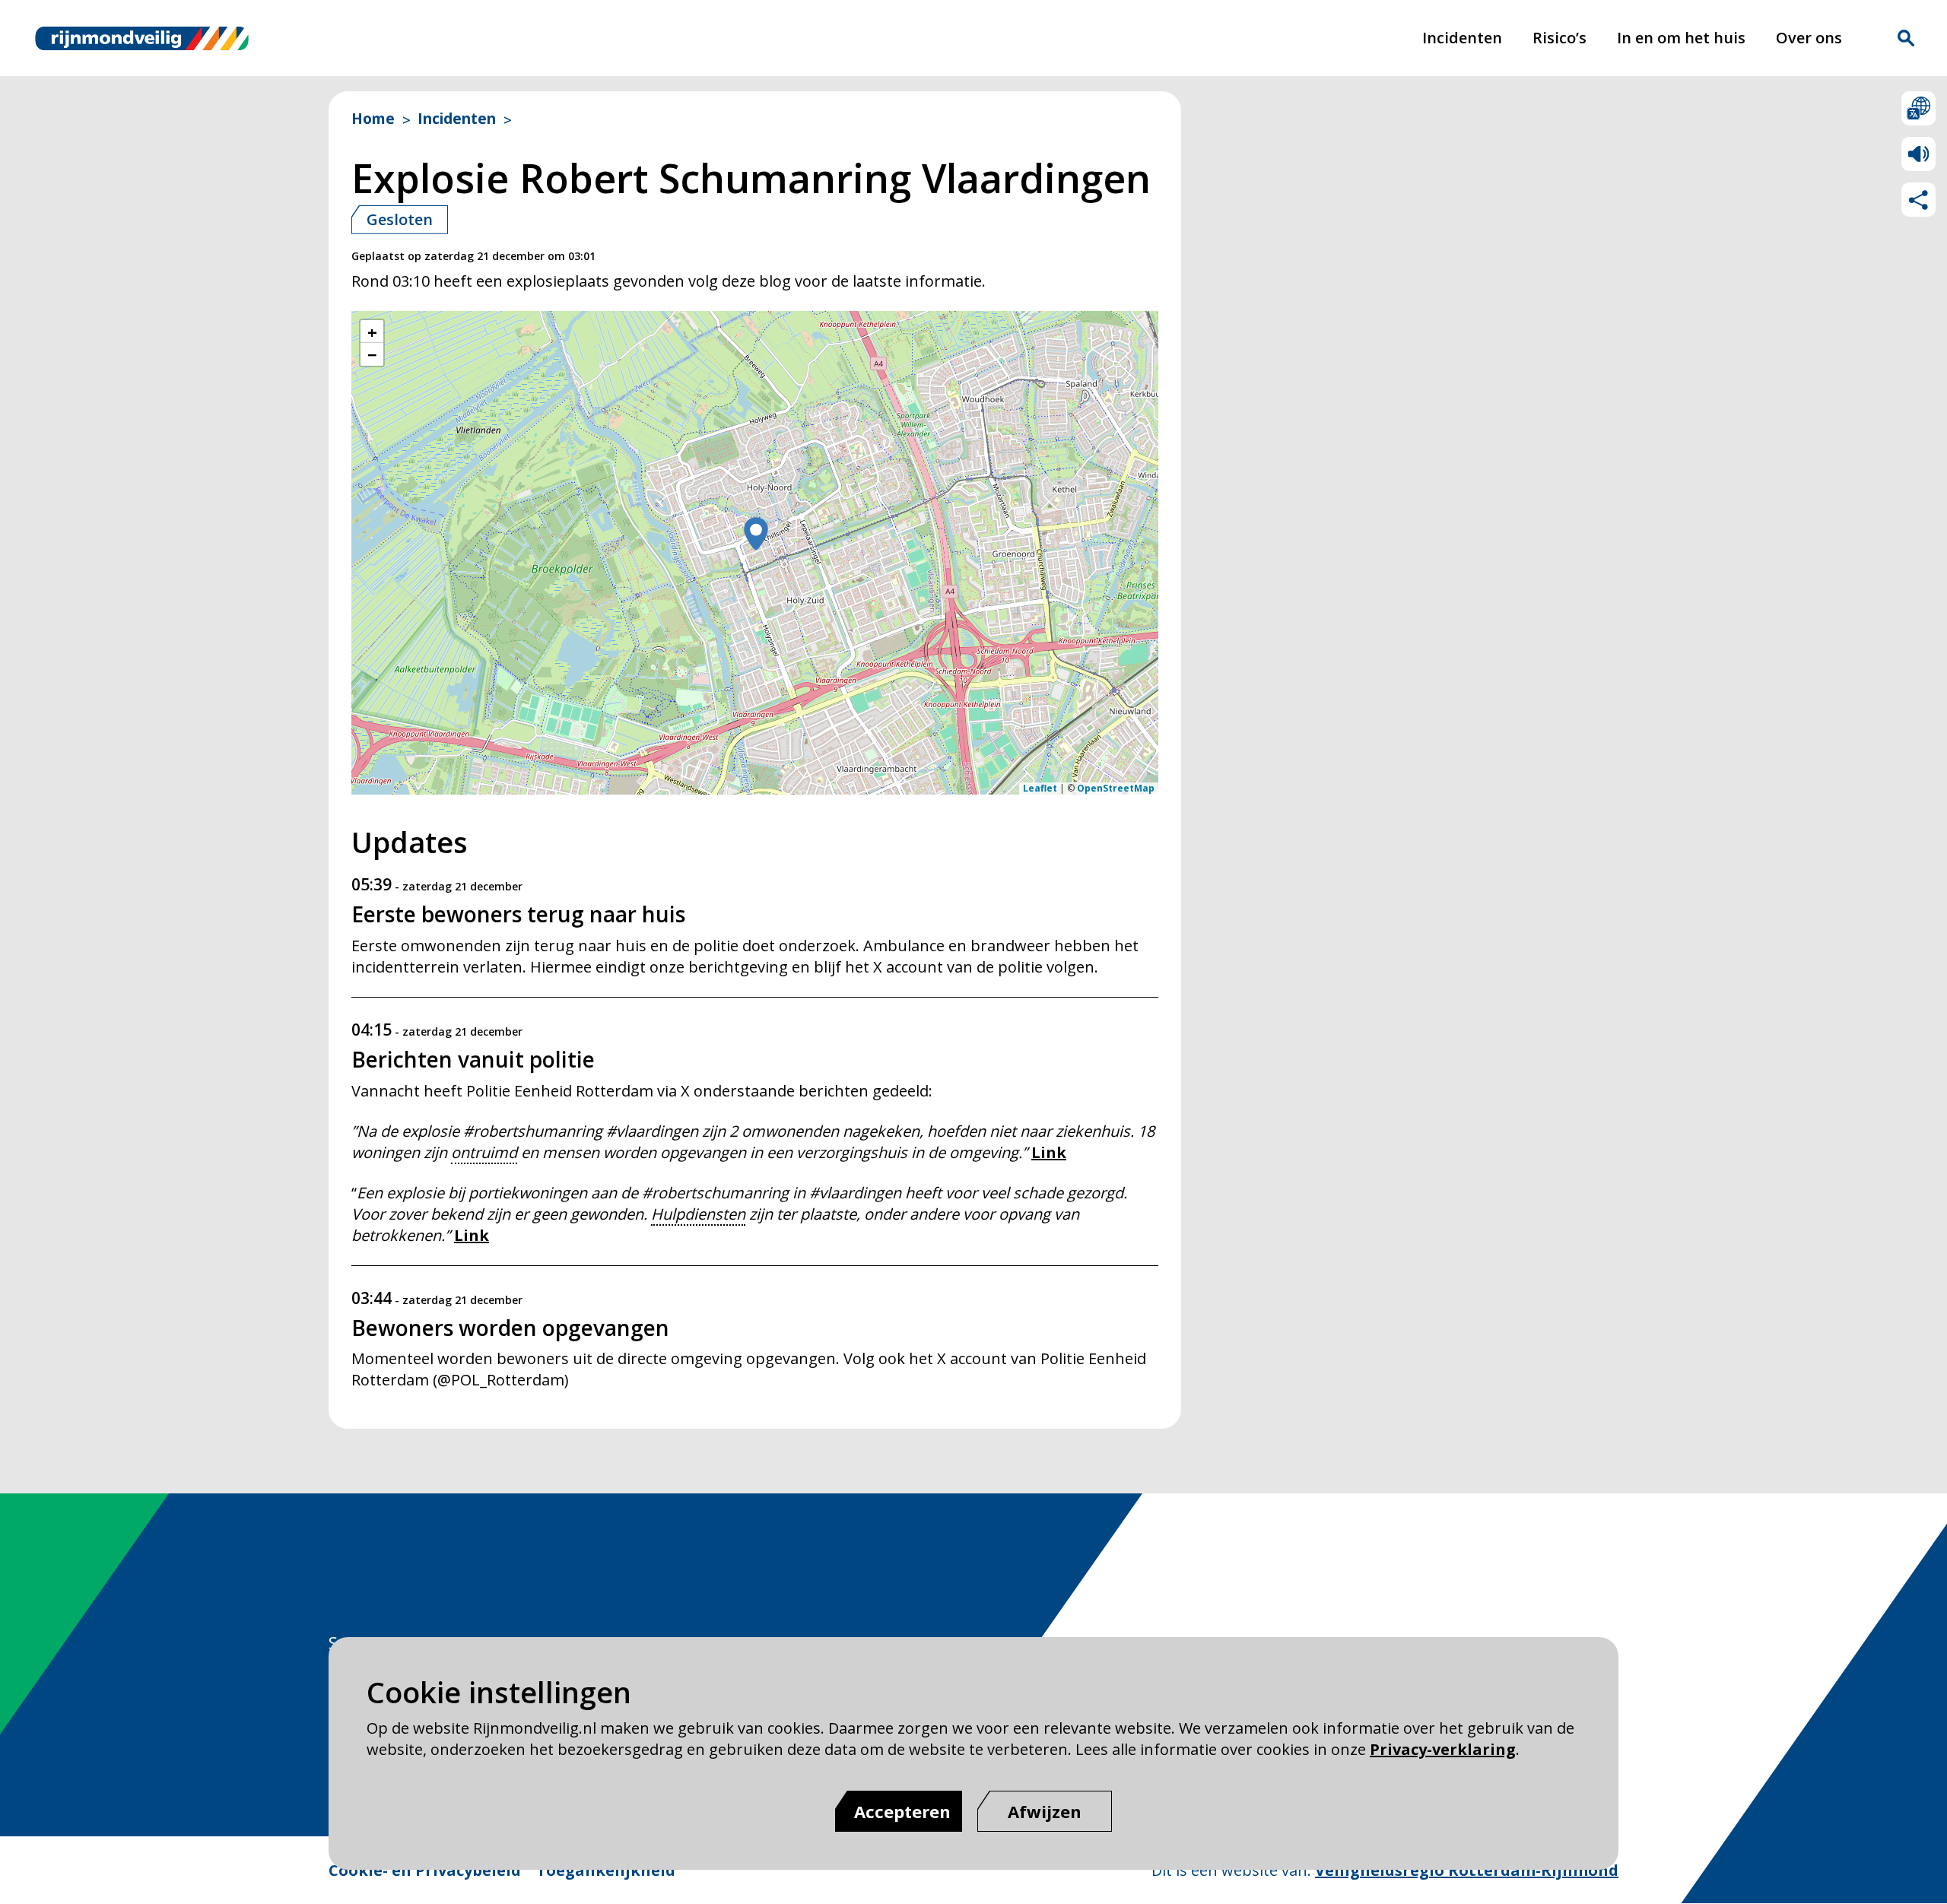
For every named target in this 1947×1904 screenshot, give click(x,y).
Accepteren (902, 1811)
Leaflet (1040, 788)
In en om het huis (1681, 38)
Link (1049, 1152)
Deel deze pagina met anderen (1918, 200)
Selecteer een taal (1918, 108)
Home (373, 119)
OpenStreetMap (1116, 788)
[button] (756, 535)
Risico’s (1560, 38)
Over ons (1809, 38)
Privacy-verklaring (1443, 1749)
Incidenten (1462, 38)
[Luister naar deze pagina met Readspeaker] (1918, 154)
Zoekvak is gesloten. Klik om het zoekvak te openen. (1906, 38)
